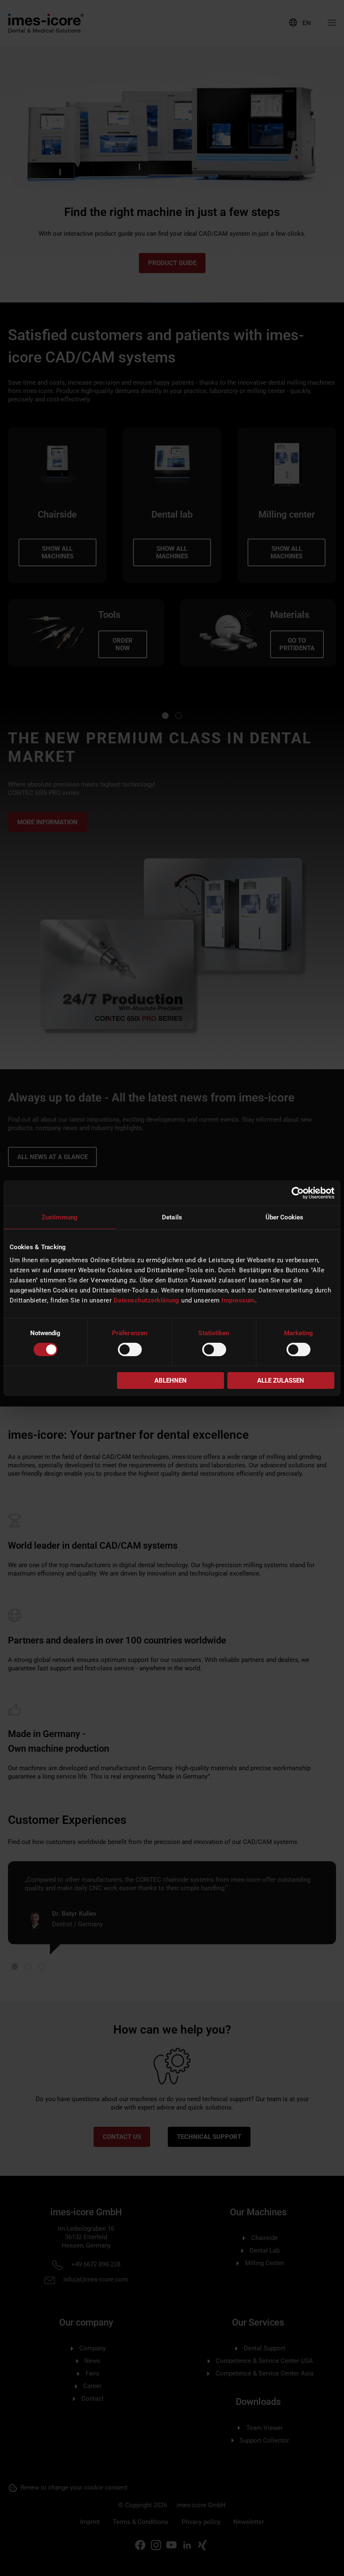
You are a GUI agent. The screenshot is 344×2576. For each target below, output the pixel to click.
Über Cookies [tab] (284, 1217)
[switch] (130, 1349)
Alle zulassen (281, 1380)
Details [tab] (172, 1217)
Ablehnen (171, 1380)
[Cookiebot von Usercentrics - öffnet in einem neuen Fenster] (298, 1193)
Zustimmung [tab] (60, 1217)
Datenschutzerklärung (147, 1300)
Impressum (238, 1300)
